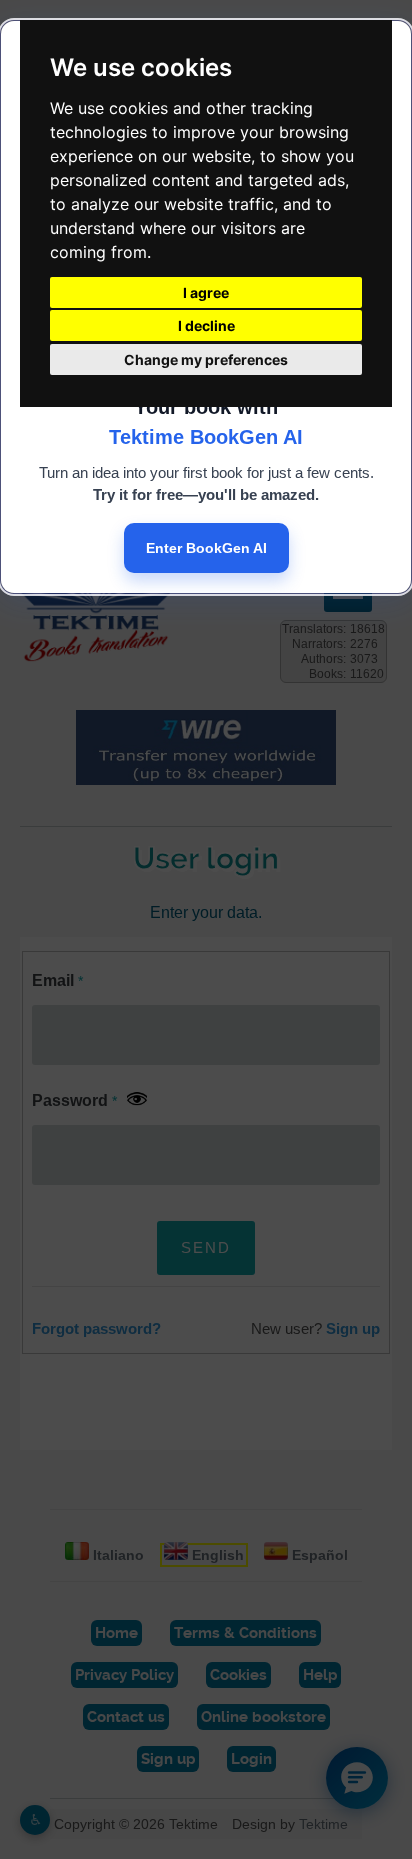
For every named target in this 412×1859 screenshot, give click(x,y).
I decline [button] (206, 325)
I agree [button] (206, 292)
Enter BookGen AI (206, 548)
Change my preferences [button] (206, 359)
